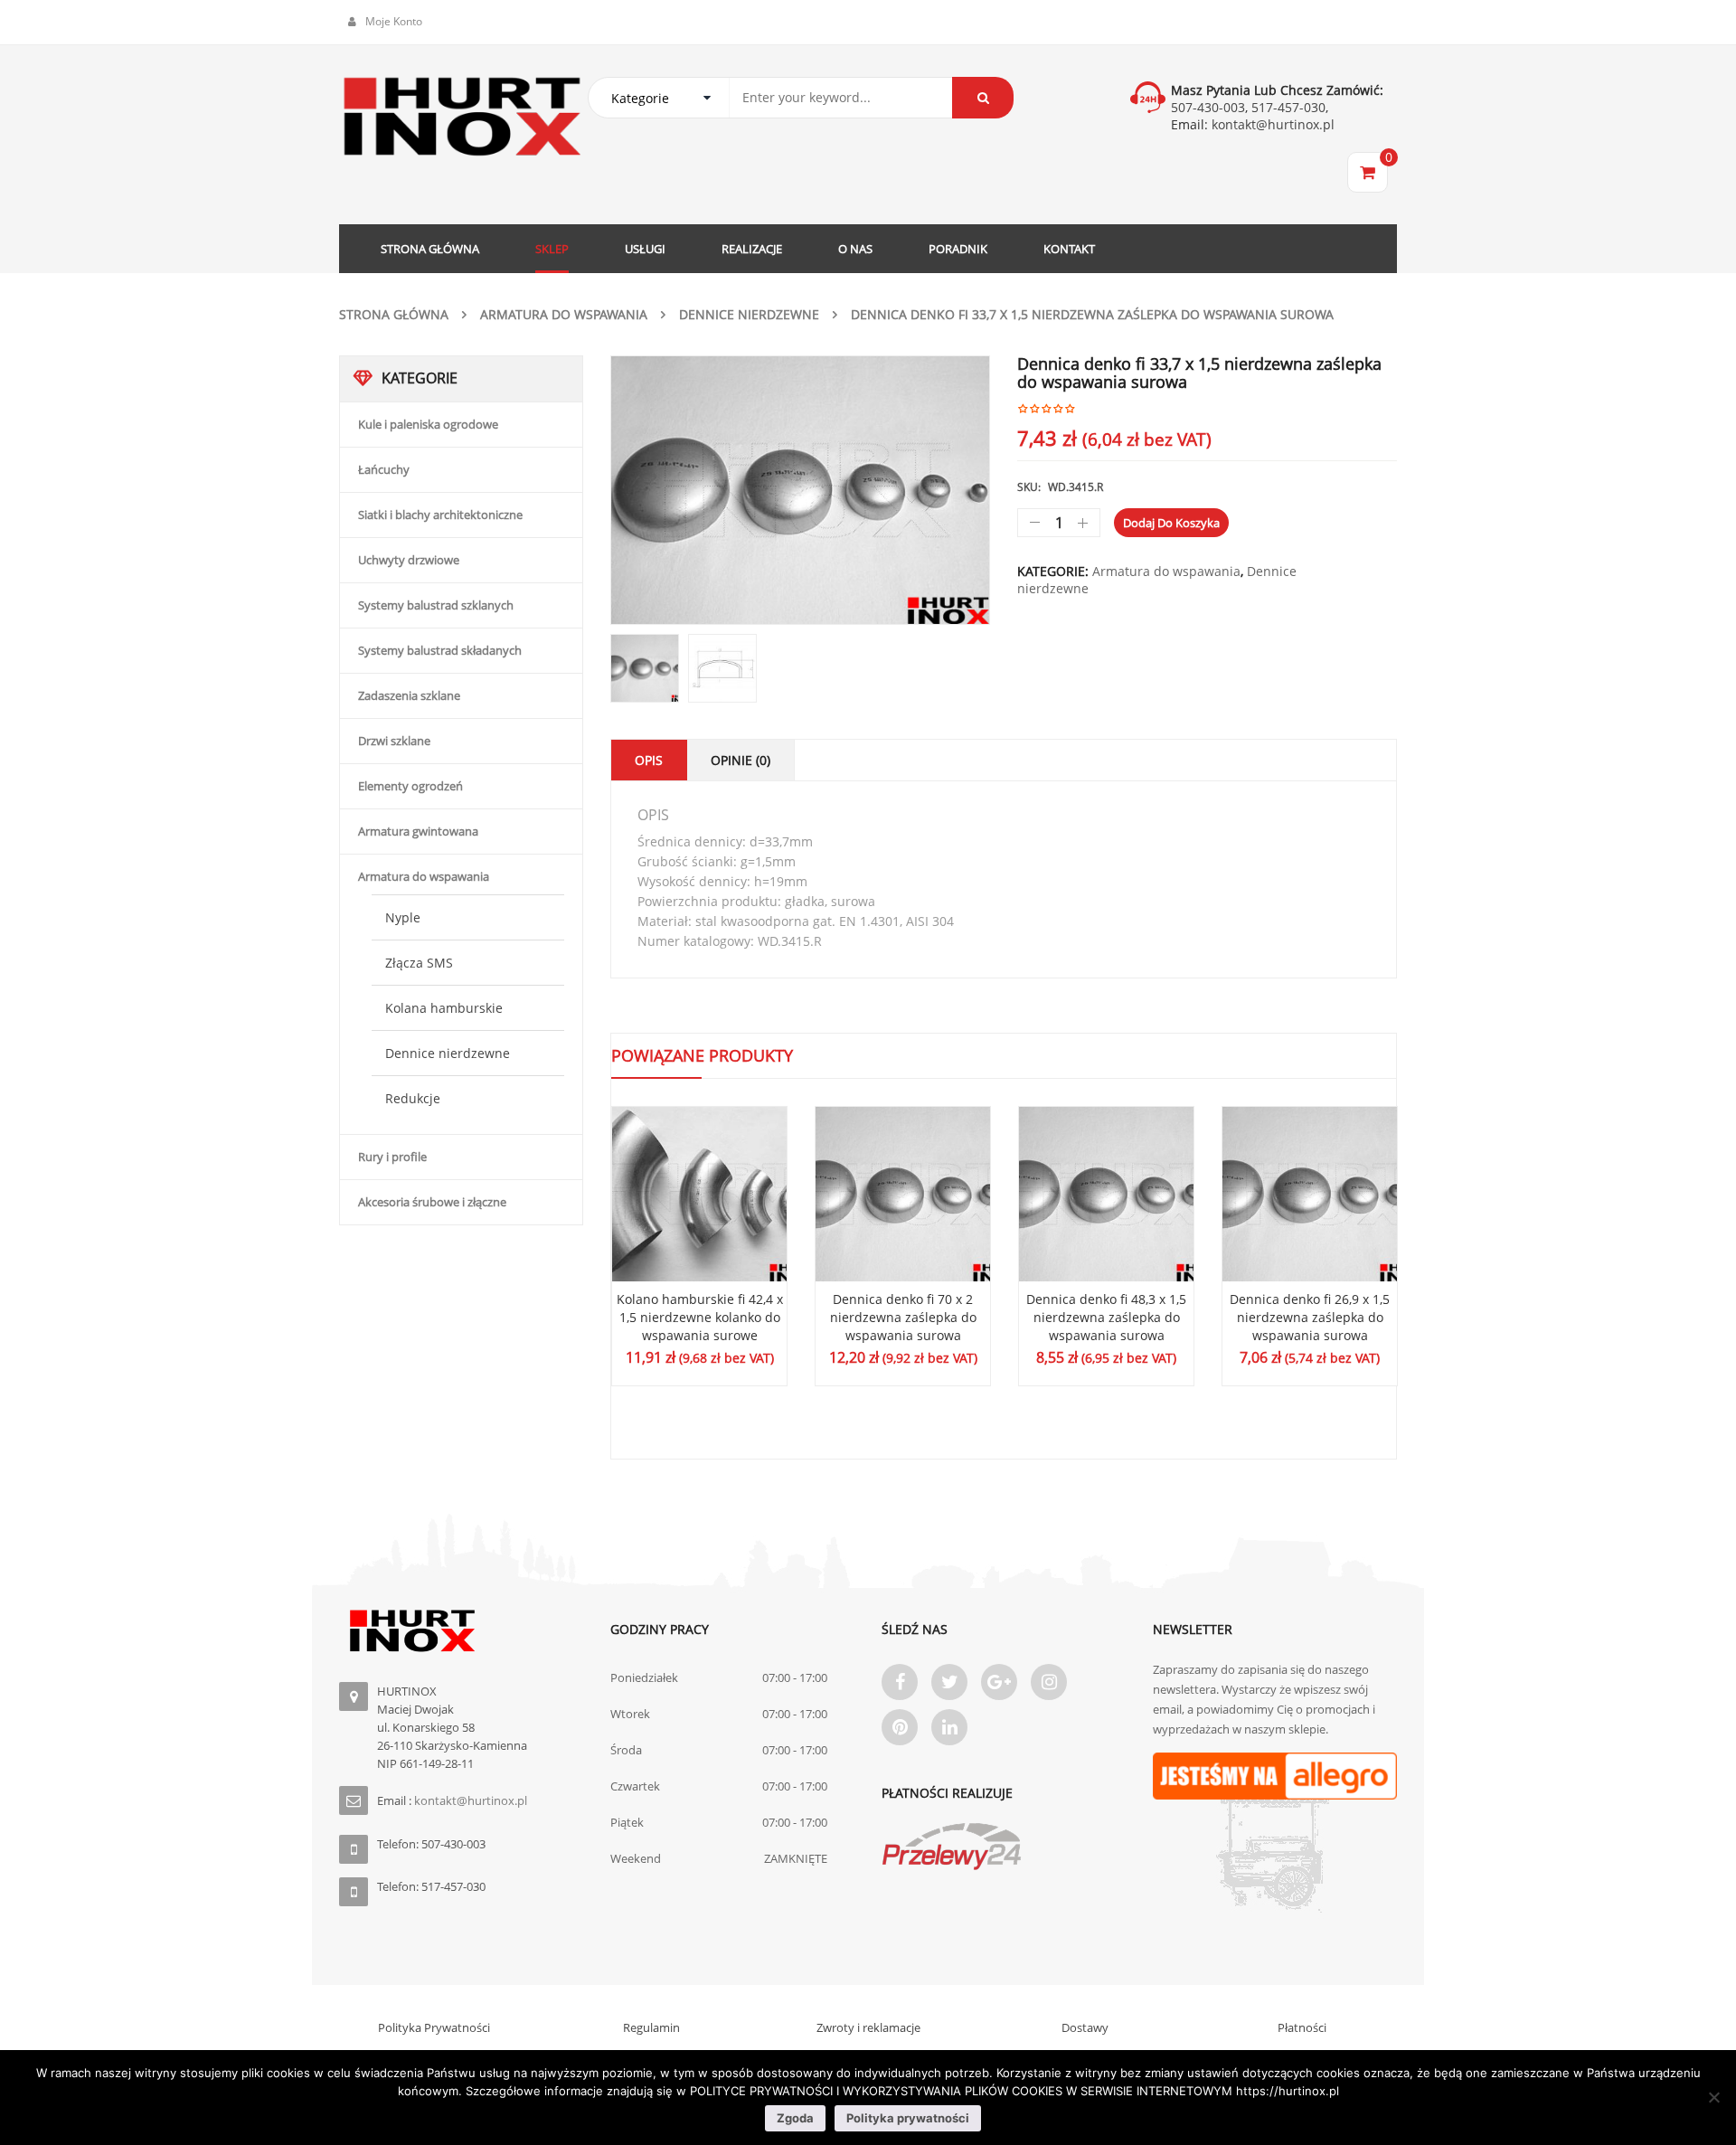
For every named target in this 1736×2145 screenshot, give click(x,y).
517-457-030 (1288, 107)
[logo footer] (461, 1631)
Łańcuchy (384, 469)
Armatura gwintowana (418, 831)
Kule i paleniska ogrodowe (428, 424)
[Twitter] (949, 1682)
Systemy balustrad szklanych (436, 605)
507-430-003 (1208, 107)
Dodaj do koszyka (1171, 523)
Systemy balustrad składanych (440, 650)
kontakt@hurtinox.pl (1271, 124)
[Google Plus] (999, 1682)
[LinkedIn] (949, 1727)
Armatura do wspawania (564, 314)
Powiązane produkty (702, 1055)
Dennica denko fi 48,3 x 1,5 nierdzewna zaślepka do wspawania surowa (1106, 1317)
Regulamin (651, 2027)
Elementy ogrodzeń (410, 786)
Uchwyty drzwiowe (409, 560)
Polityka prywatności (908, 2118)
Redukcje (413, 1098)
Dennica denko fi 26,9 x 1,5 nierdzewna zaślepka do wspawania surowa (1310, 1317)
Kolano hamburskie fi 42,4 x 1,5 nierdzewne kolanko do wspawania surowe (700, 1317)
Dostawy (1085, 2027)
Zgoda (795, 2118)
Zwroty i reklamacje (868, 2027)
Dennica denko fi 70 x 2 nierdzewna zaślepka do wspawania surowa (903, 1317)
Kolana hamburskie (444, 1008)
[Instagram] (1049, 1682)
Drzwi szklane (394, 741)
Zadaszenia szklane (409, 695)
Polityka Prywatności (434, 2027)
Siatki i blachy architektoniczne (440, 515)
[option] (800, 490)
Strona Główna (394, 314)
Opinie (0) (741, 760)
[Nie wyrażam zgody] (1713, 2097)
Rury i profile (392, 1157)
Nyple (403, 917)
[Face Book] (900, 1682)
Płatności (1302, 2027)
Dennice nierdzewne (749, 314)
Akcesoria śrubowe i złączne (432, 1202)
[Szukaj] (983, 98)
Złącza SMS (419, 963)
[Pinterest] (900, 1727)
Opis (649, 760)
